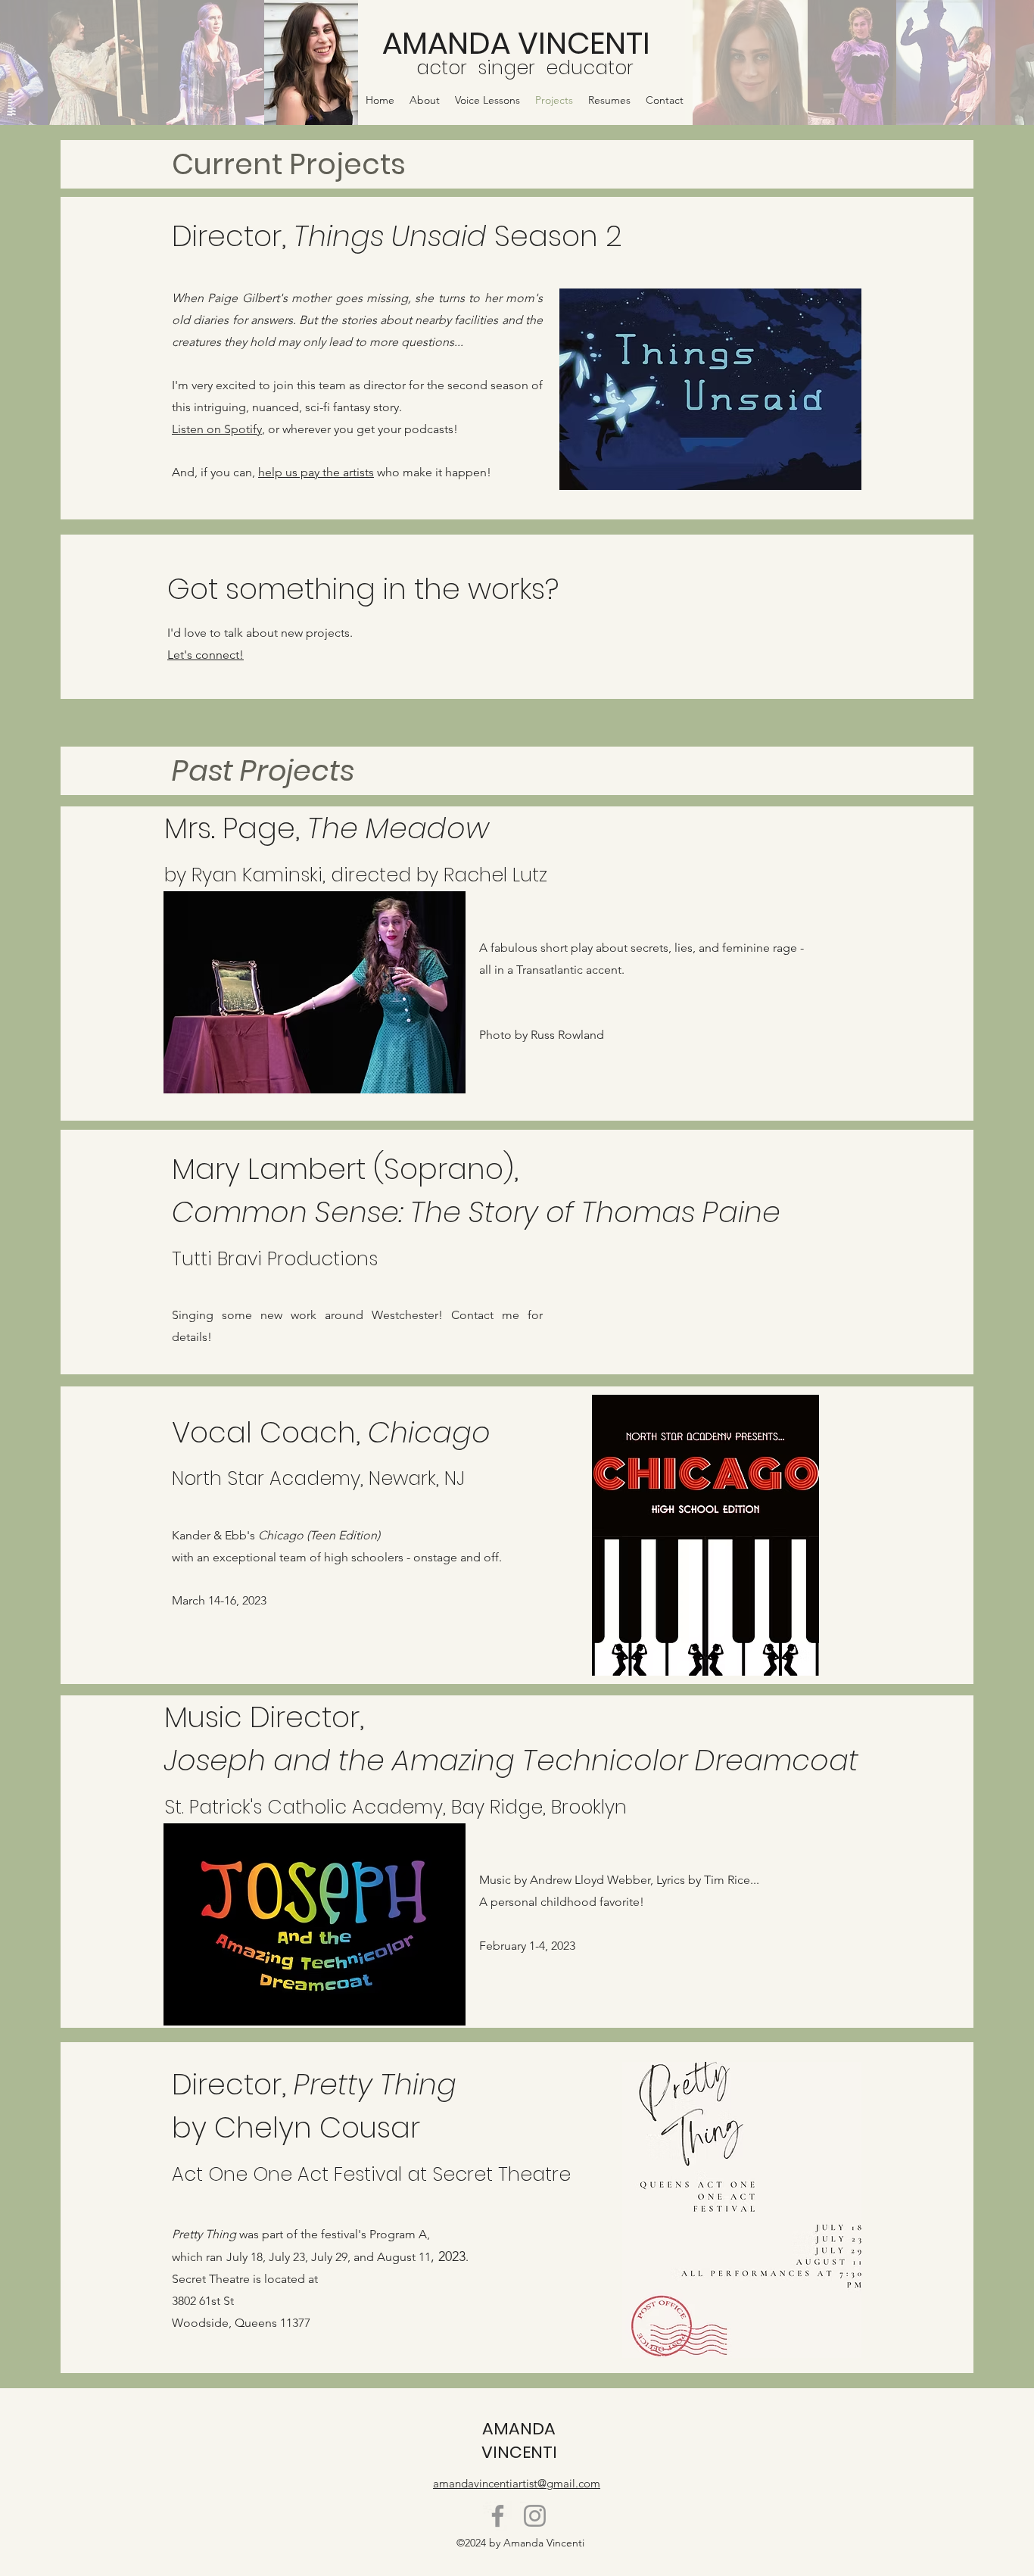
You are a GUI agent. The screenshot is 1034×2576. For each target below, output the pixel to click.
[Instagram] (535, 2516)
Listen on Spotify (217, 429)
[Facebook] (498, 2516)
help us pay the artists (316, 472)
